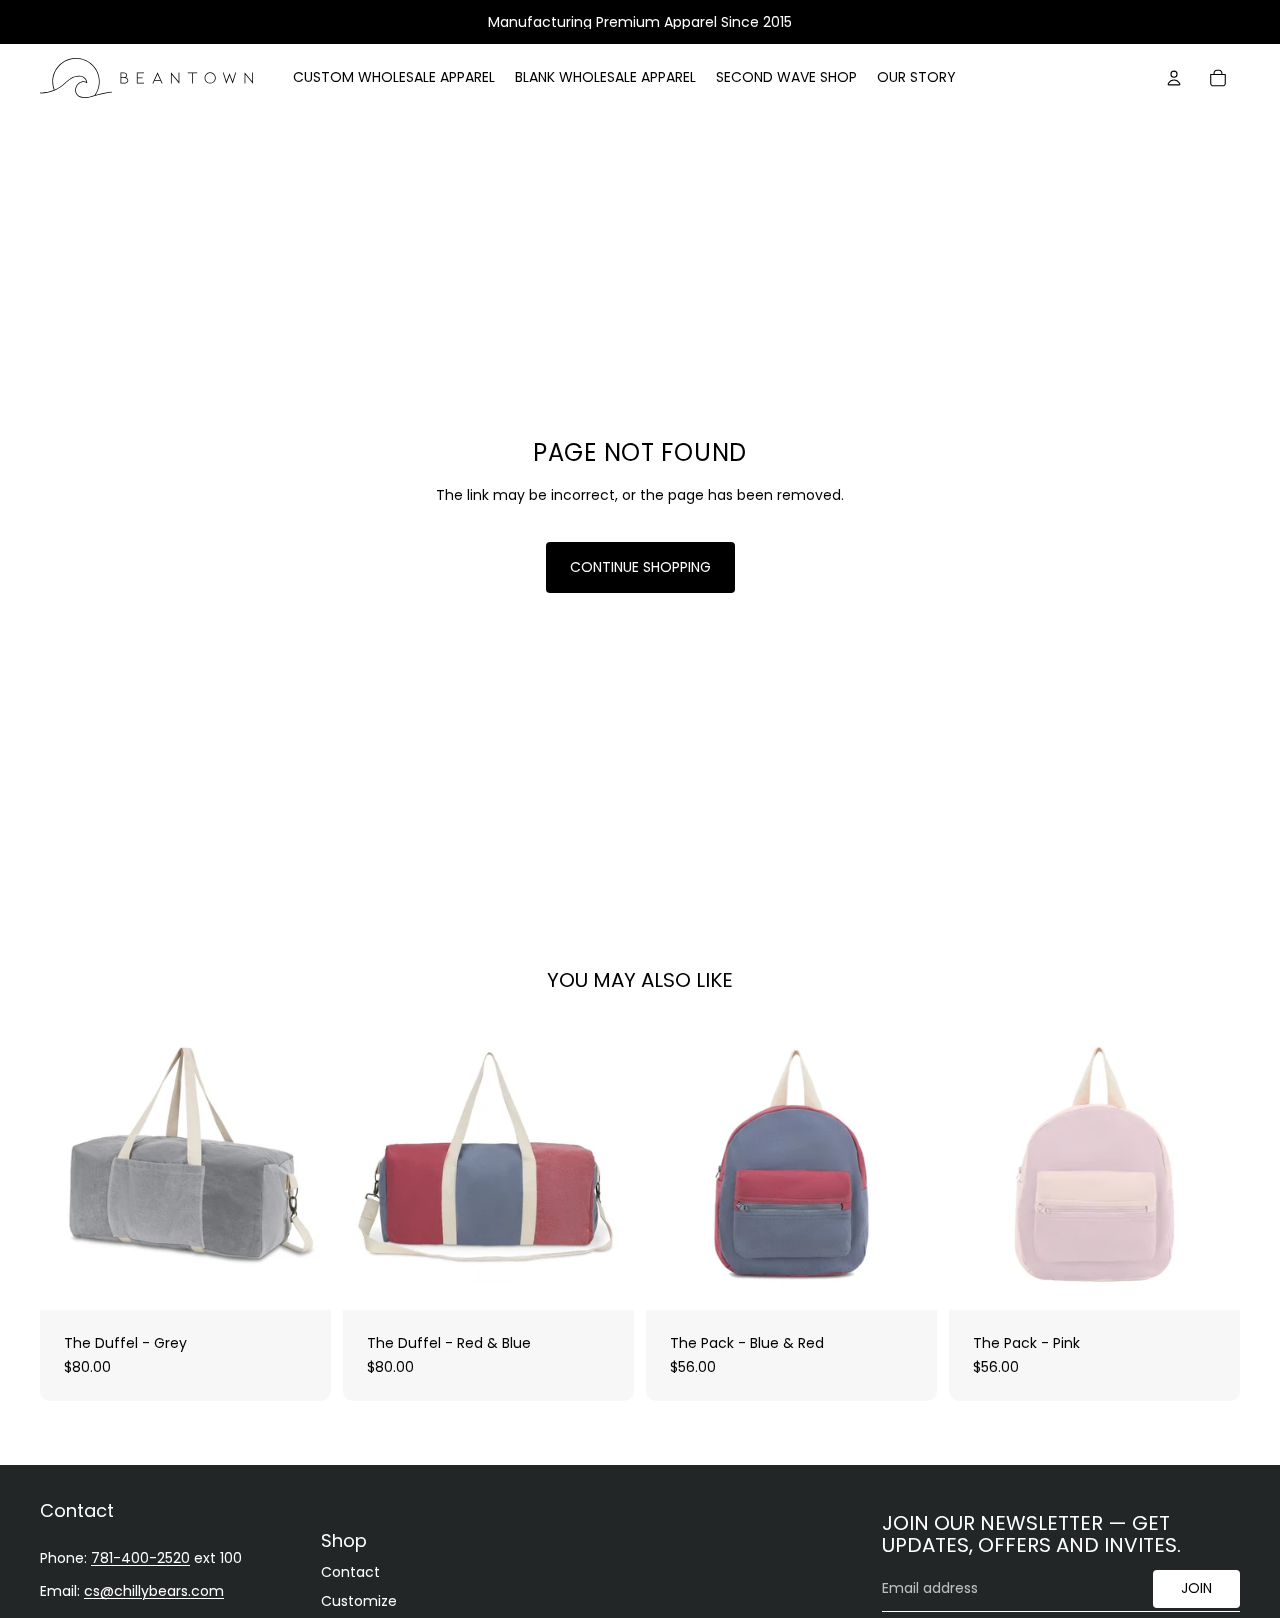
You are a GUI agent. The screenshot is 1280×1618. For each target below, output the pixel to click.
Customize (359, 1602)
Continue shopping (640, 567)
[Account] (1174, 78)
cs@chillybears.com (154, 1592)
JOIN (1196, 1589)
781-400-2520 (140, 1558)
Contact (350, 1572)
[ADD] (300, 1279)
